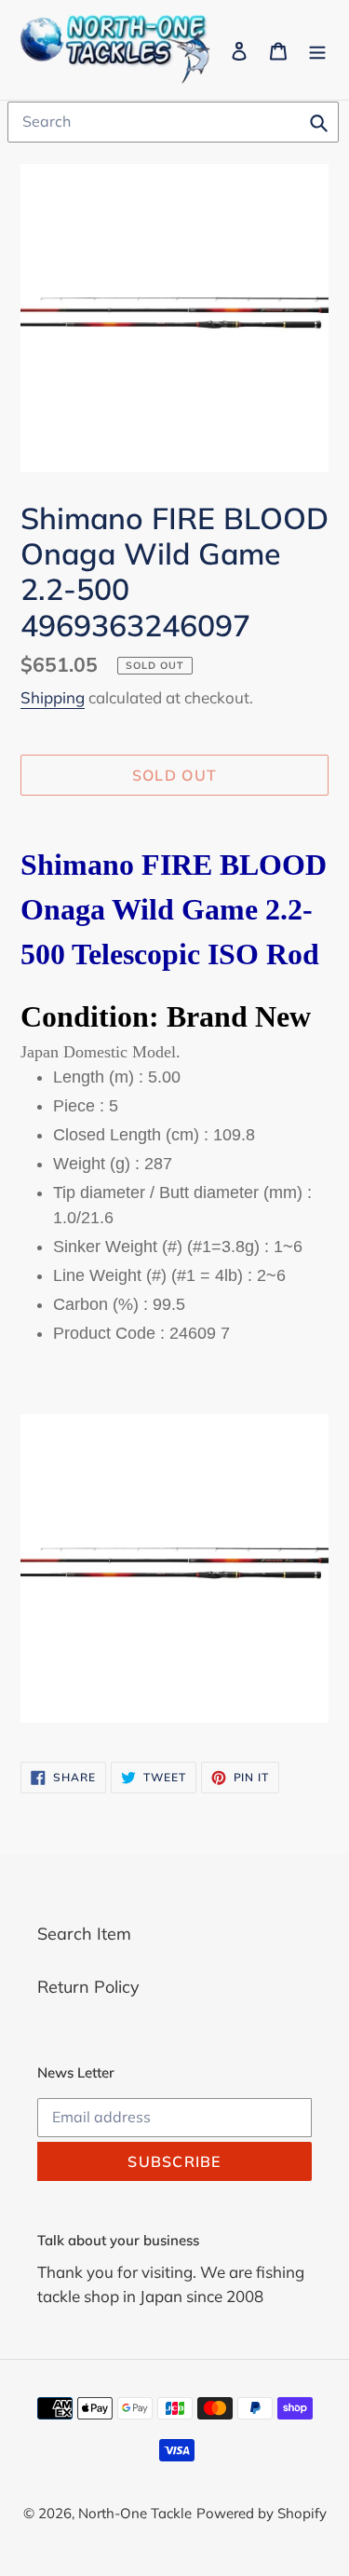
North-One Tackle (135, 2513)
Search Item (84, 1934)
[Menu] (317, 50)
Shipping (53, 697)
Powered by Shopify (262, 2513)
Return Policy (88, 1987)
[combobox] (173, 122)
